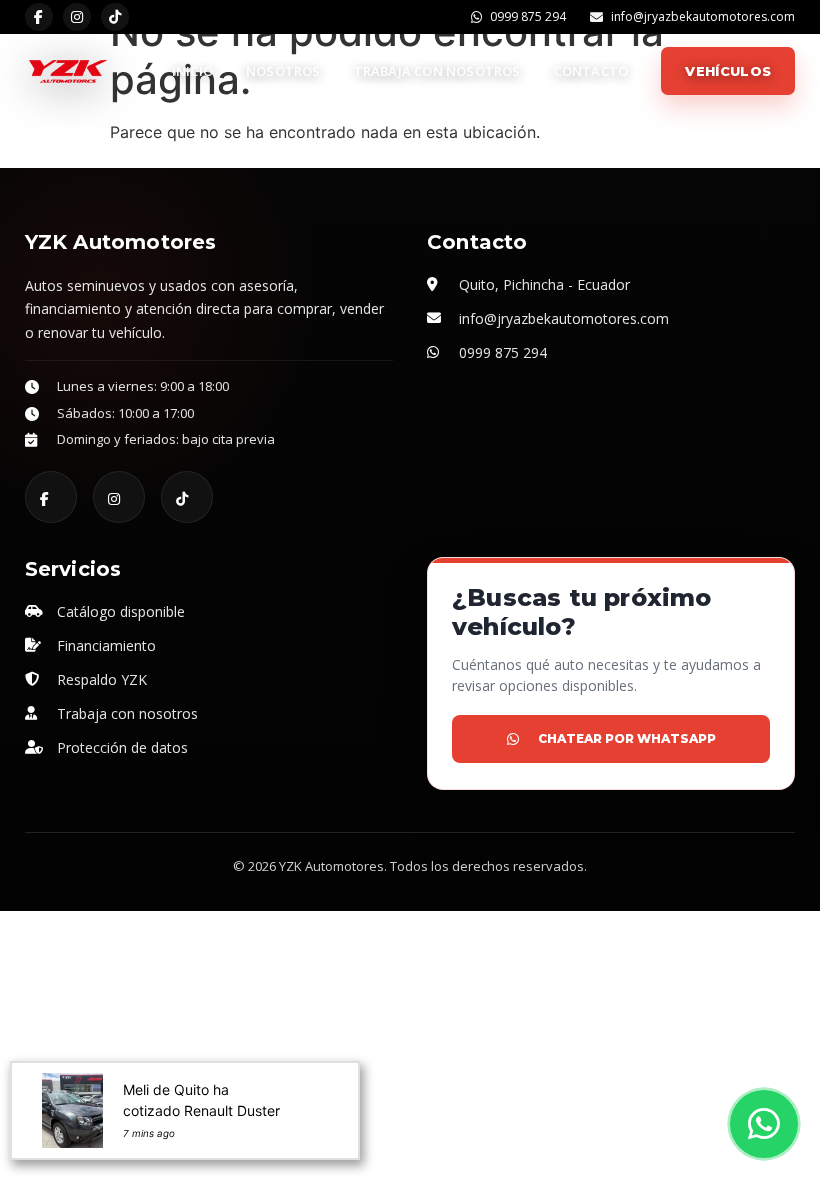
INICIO (192, 71)
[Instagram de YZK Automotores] (77, 17)
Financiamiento (106, 645)
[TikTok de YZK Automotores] (115, 17)
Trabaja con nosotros (127, 713)
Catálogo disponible (121, 611)
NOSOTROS (283, 71)
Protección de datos (122, 747)
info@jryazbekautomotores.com (703, 17)
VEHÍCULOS (728, 71)
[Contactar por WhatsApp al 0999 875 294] (764, 1124)
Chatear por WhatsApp (627, 738)
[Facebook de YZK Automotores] (39, 17)
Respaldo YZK (102, 679)
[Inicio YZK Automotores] (67, 71)
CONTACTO (591, 71)
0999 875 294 (528, 17)
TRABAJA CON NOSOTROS (437, 71)
